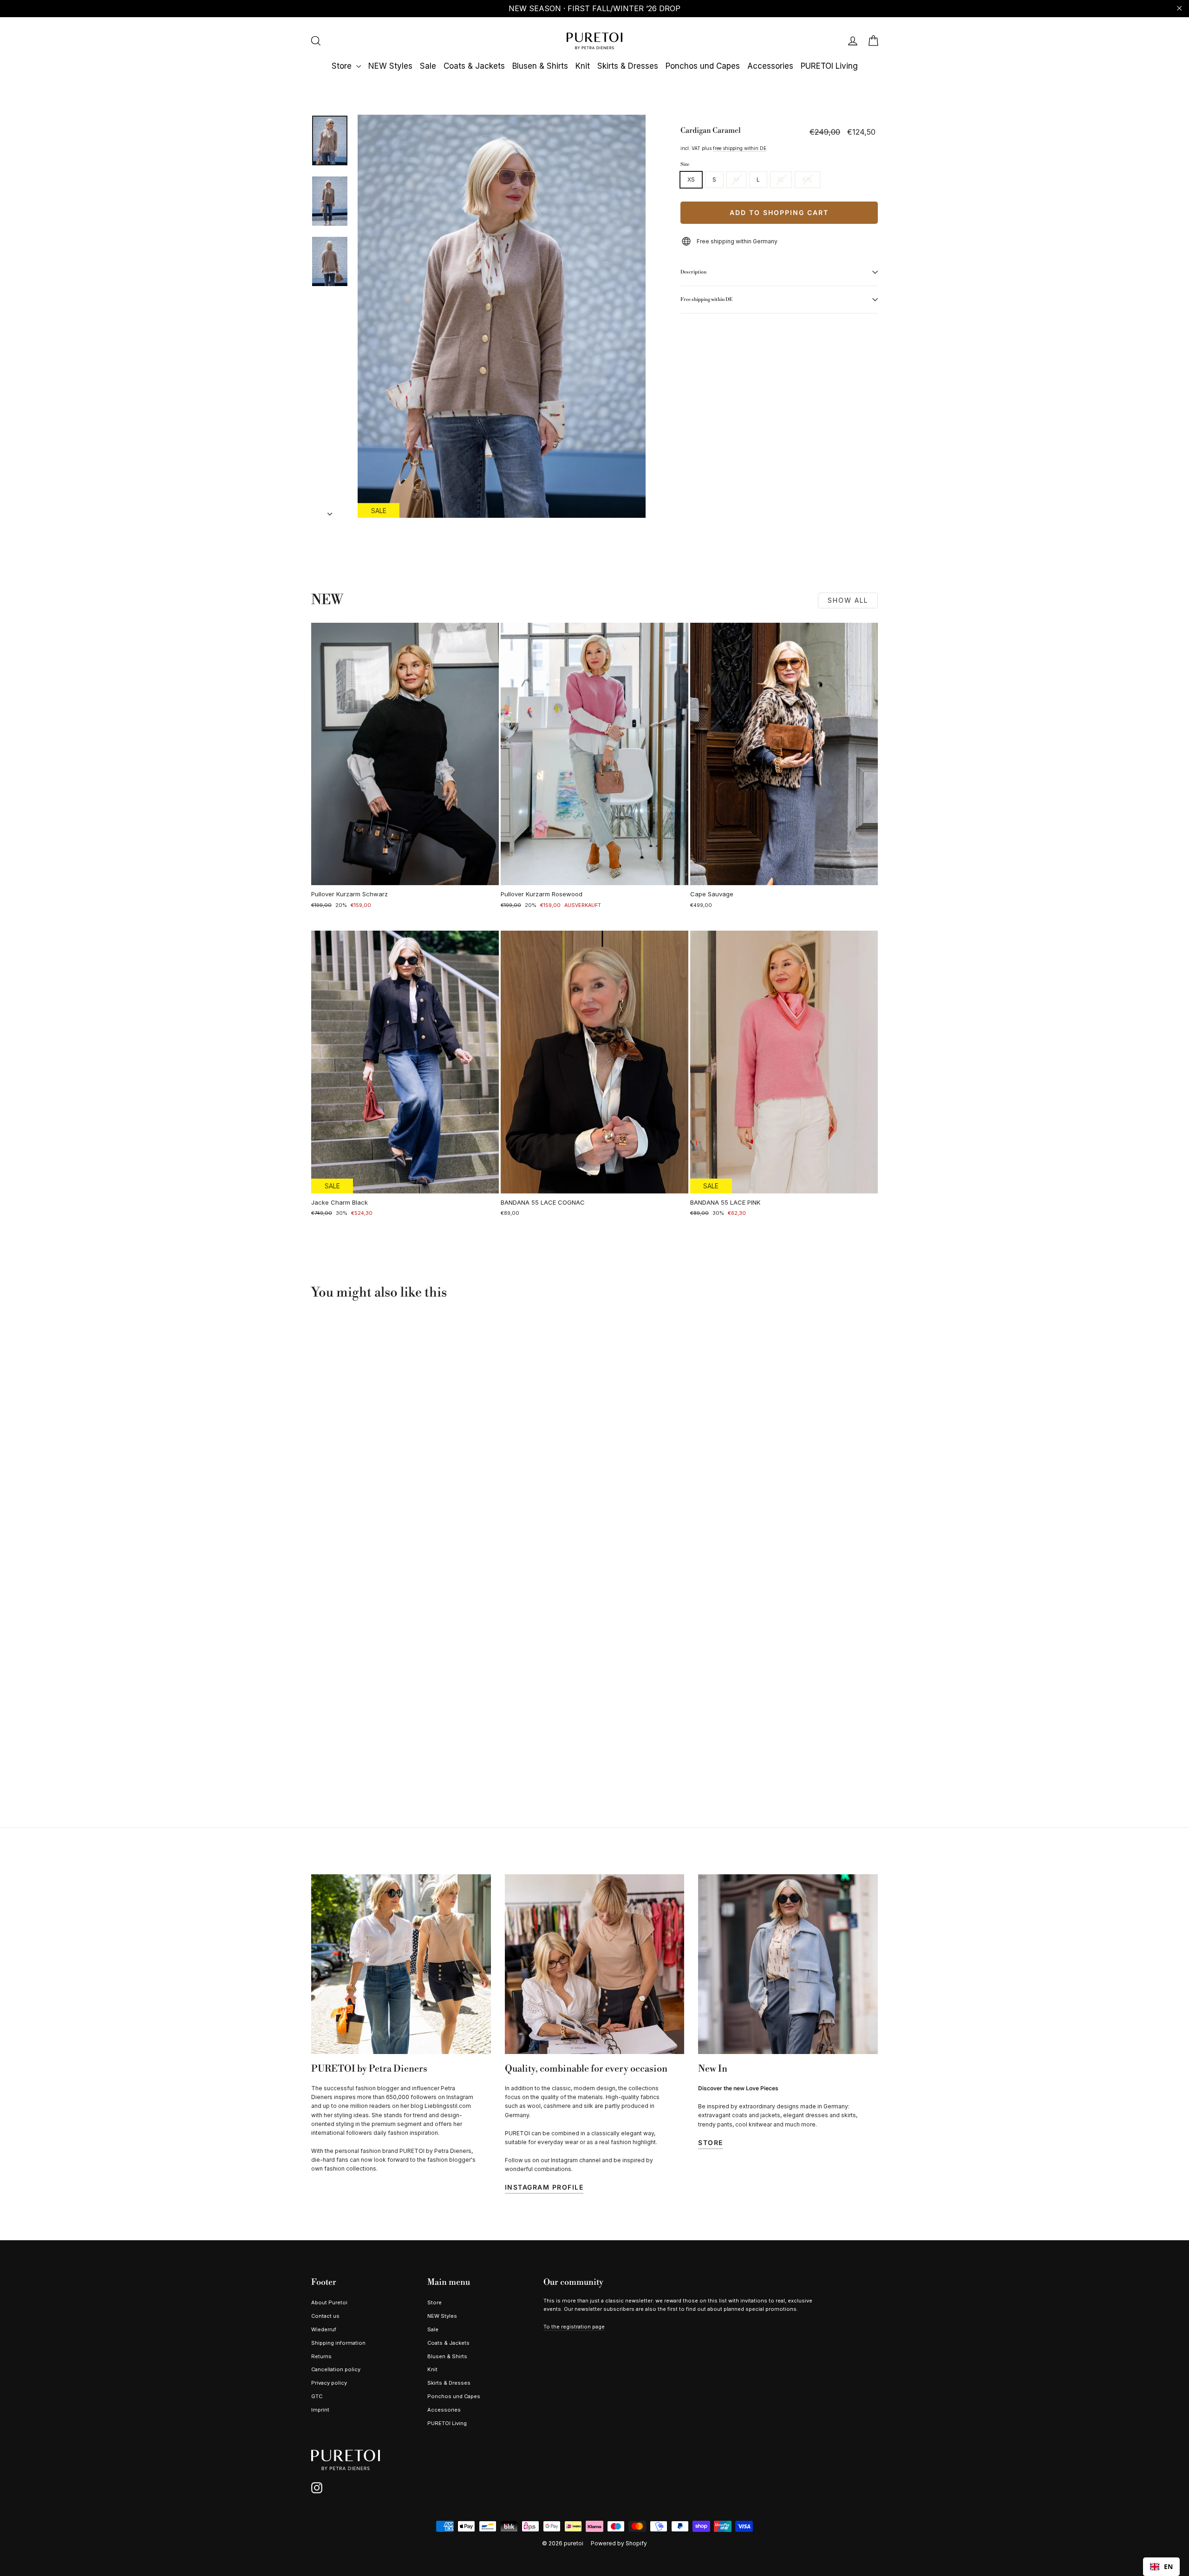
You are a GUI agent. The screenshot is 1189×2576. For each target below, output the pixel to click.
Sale (428, 66)
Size (685, 164)
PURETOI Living (829, 66)
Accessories (770, 66)
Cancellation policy (336, 2369)
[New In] (788, 1964)
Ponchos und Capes (703, 66)
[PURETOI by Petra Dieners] (401, 1964)
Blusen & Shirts (540, 66)
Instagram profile (544, 2187)
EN (1168, 2566)
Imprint (320, 2410)
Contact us (325, 2316)
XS (691, 179)
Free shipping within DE (706, 299)
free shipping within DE (740, 148)
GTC (317, 2396)
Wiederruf (324, 2329)
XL (781, 179)
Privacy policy (329, 2383)
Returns (321, 2356)
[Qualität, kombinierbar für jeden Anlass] (595, 1964)
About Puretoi (329, 2302)
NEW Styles (390, 66)
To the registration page (574, 2327)
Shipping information (338, 2343)
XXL (807, 179)
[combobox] (1161, 2567)
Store (343, 66)
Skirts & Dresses (628, 66)
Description (693, 272)
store (711, 2142)
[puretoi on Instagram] (317, 2488)
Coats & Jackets (474, 66)
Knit (583, 66)
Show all (848, 600)
